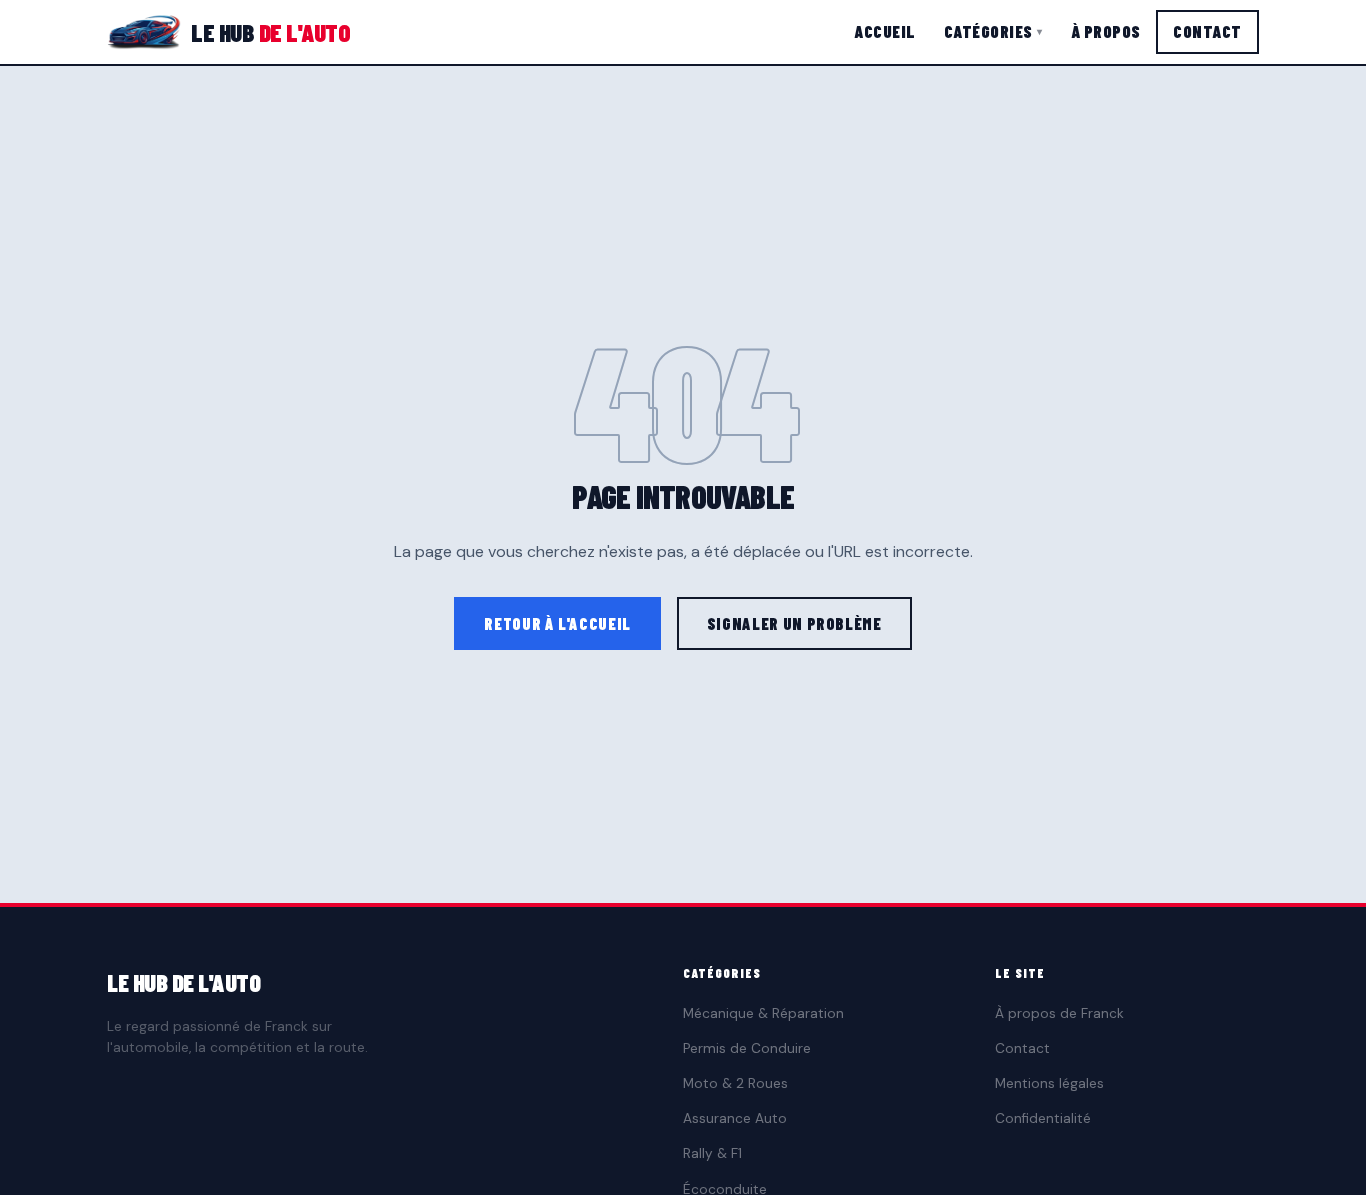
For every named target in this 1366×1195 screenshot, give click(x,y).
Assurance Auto (735, 1118)
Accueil (885, 31)
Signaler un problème (794, 623)
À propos (1106, 31)
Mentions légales (1049, 1083)
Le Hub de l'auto (183, 982)
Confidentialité (1043, 1118)
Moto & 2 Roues (735, 1083)
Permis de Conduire (747, 1048)
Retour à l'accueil (557, 623)
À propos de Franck (1059, 1013)
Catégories (993, 31)
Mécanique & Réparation (763, 1013)
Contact (1207, 31)
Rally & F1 (712, 1153)
